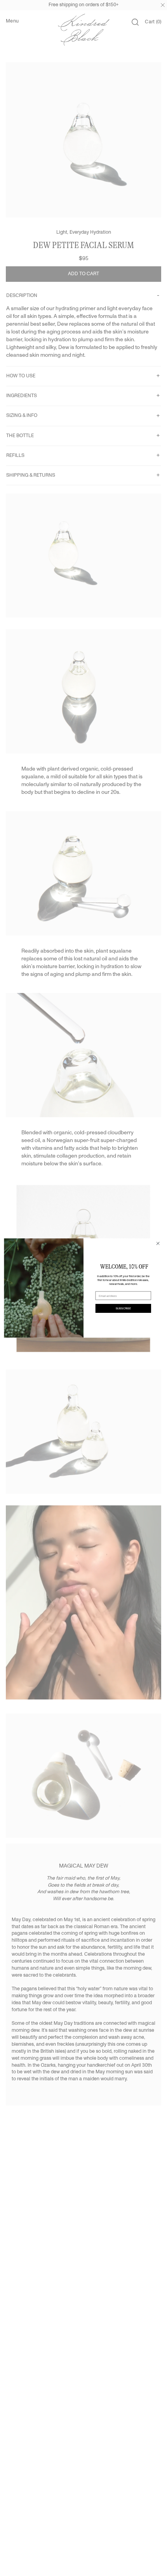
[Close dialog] (158, 1243)
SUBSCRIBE (123, 1308)
